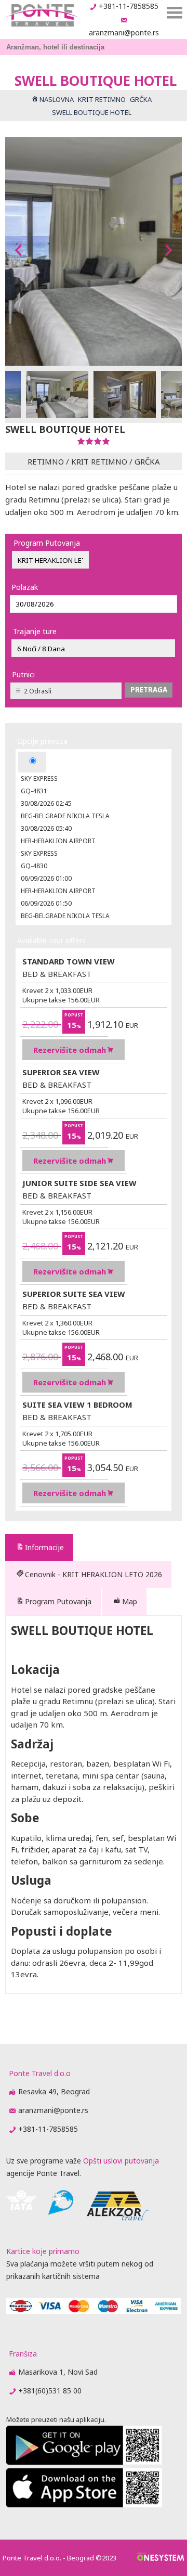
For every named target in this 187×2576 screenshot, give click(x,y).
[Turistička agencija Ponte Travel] (42, 15)
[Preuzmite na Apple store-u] (84, 2504)
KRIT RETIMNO (99, 461)
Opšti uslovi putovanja (121, 2161)
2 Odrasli (38, 691)
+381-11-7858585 (129, 6)
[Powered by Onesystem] (161, 2558)
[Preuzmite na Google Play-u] (84, 2462)
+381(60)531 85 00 (50, 2391)
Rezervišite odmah (70, 1050)
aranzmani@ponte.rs (124, 33)
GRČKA (147, 461)
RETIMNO (46, 461)
